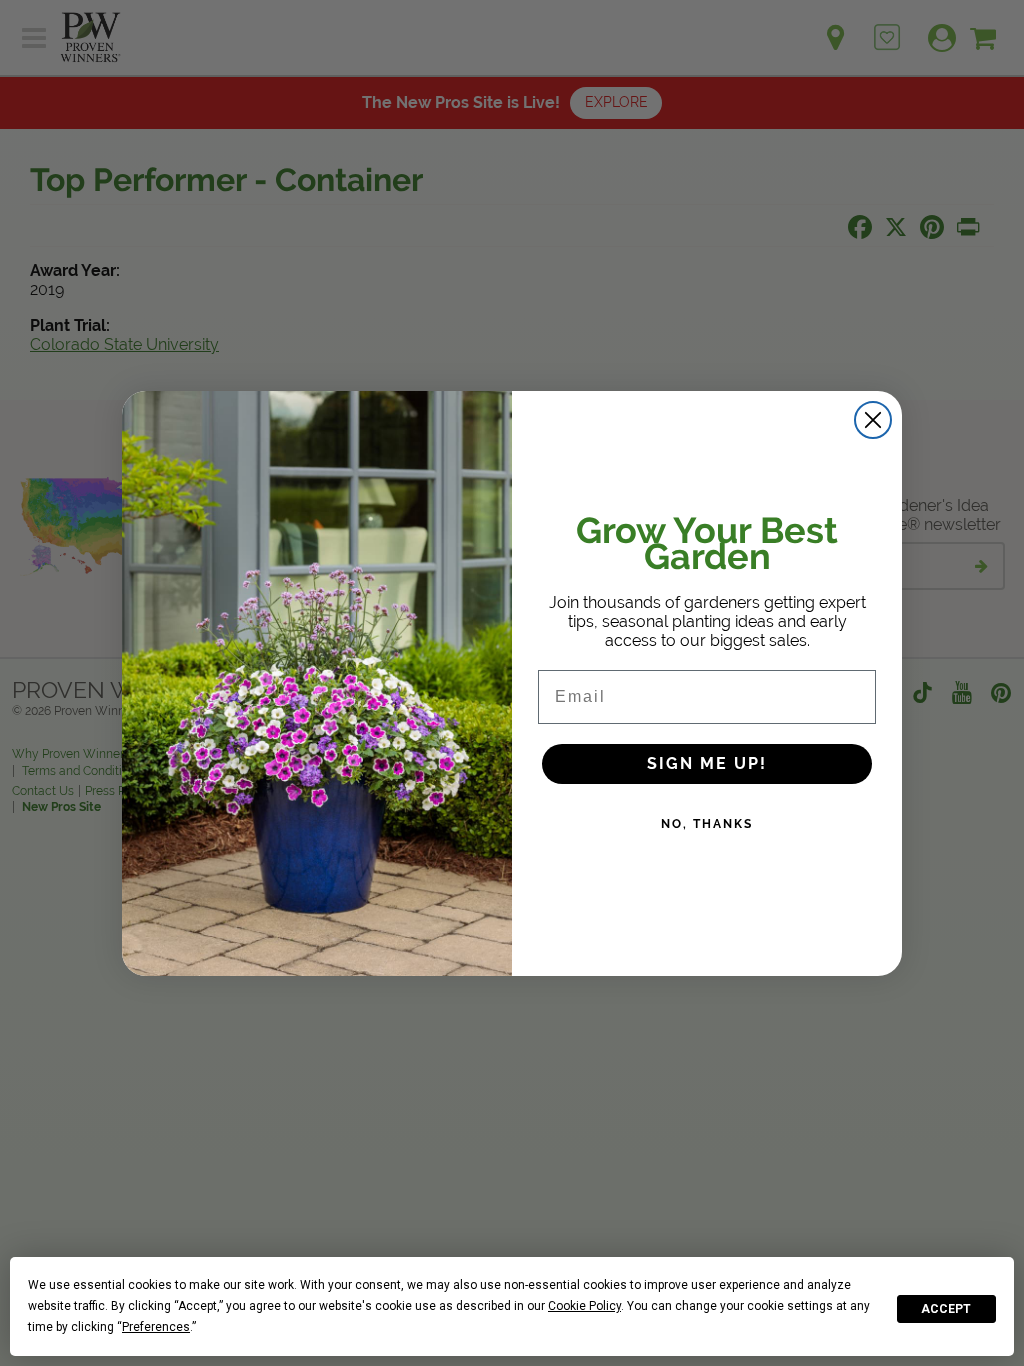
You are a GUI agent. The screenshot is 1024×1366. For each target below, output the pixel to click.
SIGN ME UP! (707, 763)
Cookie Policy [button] (584, 1306)
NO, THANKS (707, 824)
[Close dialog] (873, 420)
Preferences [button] (156, 1327)
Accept (946, 1309)
